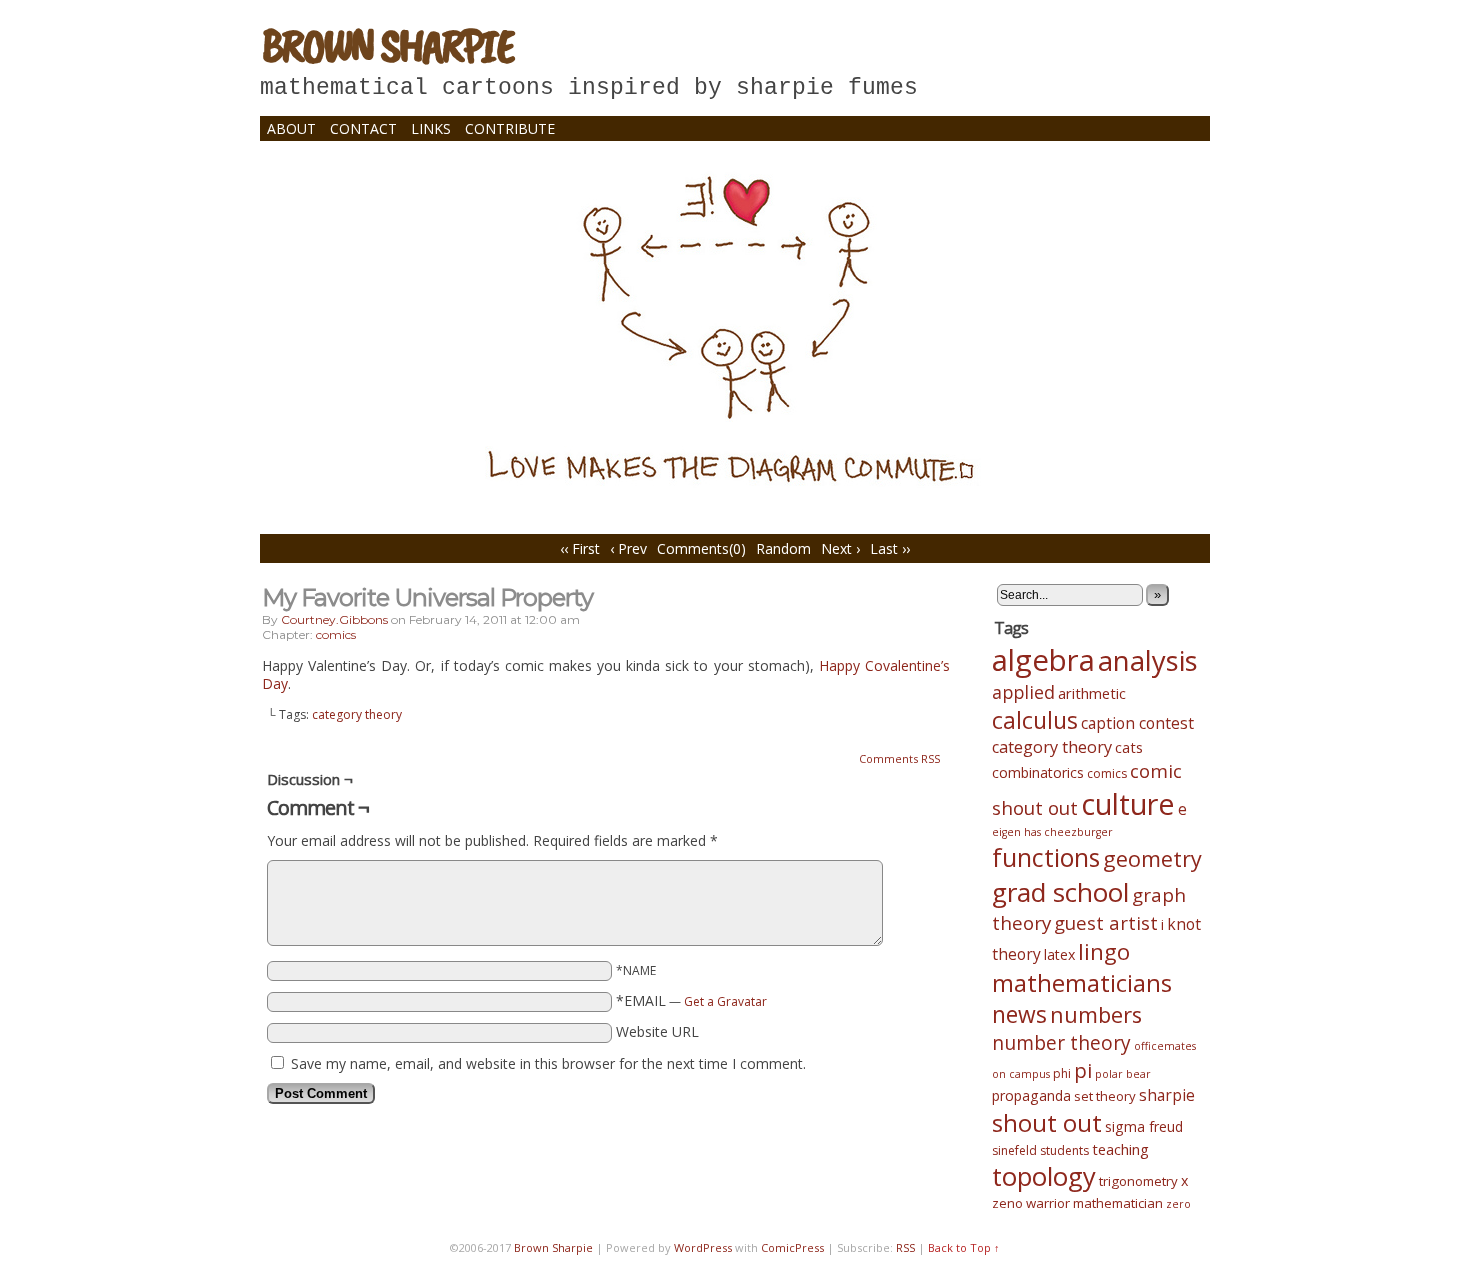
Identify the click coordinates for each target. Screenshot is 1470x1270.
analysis (1148, 660)
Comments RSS (899, 758)
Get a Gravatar (725, 1001)
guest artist (1106, 922)
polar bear (1123, 1074)
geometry (1152, 858)
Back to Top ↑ (964, 1247)
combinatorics (1038, 772)
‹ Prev (628, 548)
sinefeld (1014, 1150)
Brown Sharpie (387, 45)
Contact (363, 128)
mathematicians (1082, 983)
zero (1178, 1204)
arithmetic (1092, 693)
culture (1128, 803)
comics (336, 634)
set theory (1105, 1096)
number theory (1061, 1043)
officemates (1165, 1046)
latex (1059, 954)
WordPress (703, 1247)
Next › (840, 548)
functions (1046, 857)
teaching (1120, 1149)
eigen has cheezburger (1052, 832)
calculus (1035, 720)
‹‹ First (580, 548)
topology (1044, 1176)
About (291, 128)
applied (1023, 692)
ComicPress (792, 1247)
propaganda (1031, 1095)
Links (431, 128)
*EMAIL (691, 1000)
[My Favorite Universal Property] (735, 493)
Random (783, 548)
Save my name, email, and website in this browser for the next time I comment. (548, 1063)
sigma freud (1144, 1126)
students (1064, 1150)
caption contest (1137, 723)
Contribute (510, 128)
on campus (1021, 1074)
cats (1129, 747)
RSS (905, 1247)
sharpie (1167, 1095)
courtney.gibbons (334, 619)
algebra (1043, 660)
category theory (357, 714)
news (1019, 1014)
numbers (1096, 1014)
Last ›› (890, 548)
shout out (1047, 1122)
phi (1062, 1073)
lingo (1104, 951)
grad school (1060, 892)
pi (1083, 1070)
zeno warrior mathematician (1077, 1203)
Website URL (657, 1031)
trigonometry (1138, 1181)
